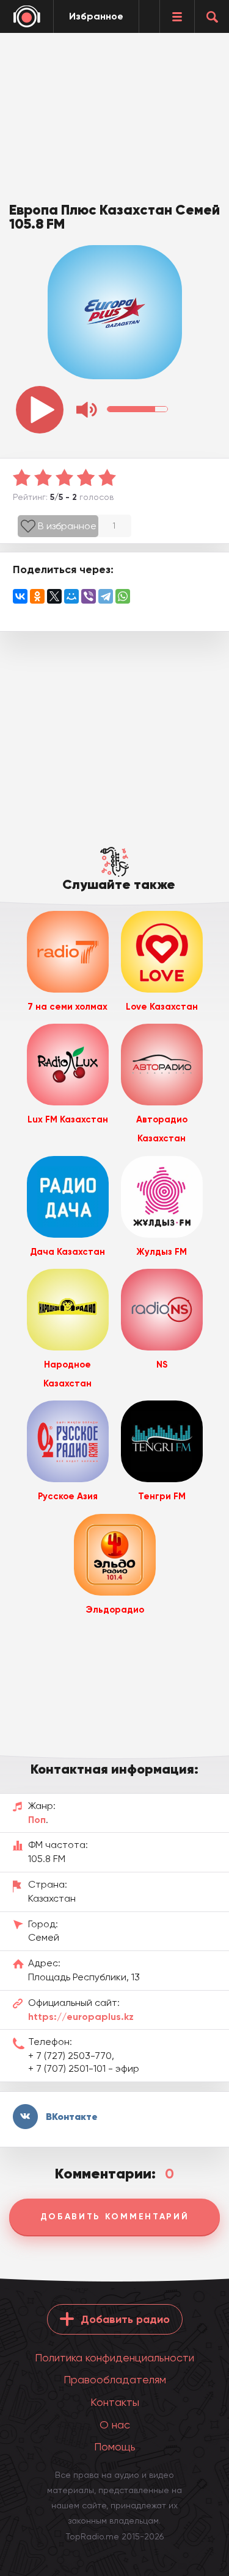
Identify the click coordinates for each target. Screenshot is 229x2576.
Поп (37, 1820)
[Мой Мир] (71, 596)
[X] (54, 596)
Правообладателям (115, 2379)
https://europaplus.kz (81, 2017)
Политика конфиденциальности (114, 2357)
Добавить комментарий (115, 2217)
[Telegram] (106, 596)
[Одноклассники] (37, 596)
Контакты (115, 2402)
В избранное (67, 526)
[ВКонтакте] (20, 596)
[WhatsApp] (123, 596)
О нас (115, 2424)
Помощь (115, 2446)
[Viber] (89, 596)
